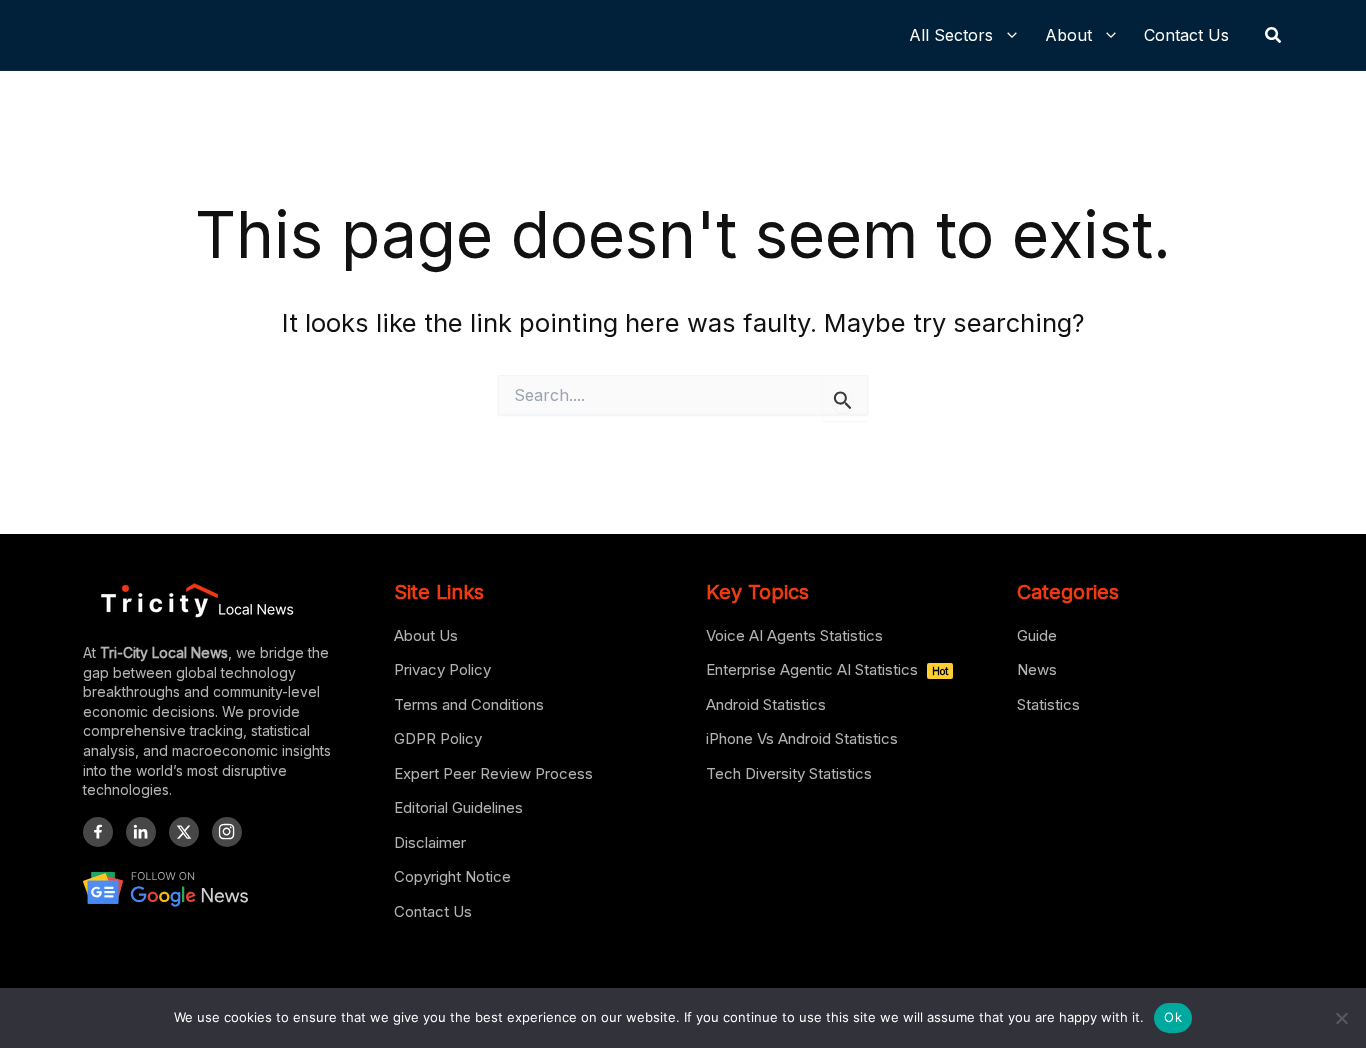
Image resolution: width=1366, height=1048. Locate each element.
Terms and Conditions (469, 704)
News (1037, 669)
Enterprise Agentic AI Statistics (827, 669)
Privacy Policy (442, 669)
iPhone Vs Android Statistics (802, 738)
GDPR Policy (438, 738)
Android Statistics (766, 704)
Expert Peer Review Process (493, 773)
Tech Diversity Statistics (789, 773)
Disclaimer (430, 842)
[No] (1341, 1018)
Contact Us (433, 911)
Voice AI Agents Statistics (794, 635)
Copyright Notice (452, 876)
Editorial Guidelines (458, 807)
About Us (426, 635)
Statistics (1048, 704)
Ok (1173, 1017)
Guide (1037, 635)
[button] (1274, 35)
